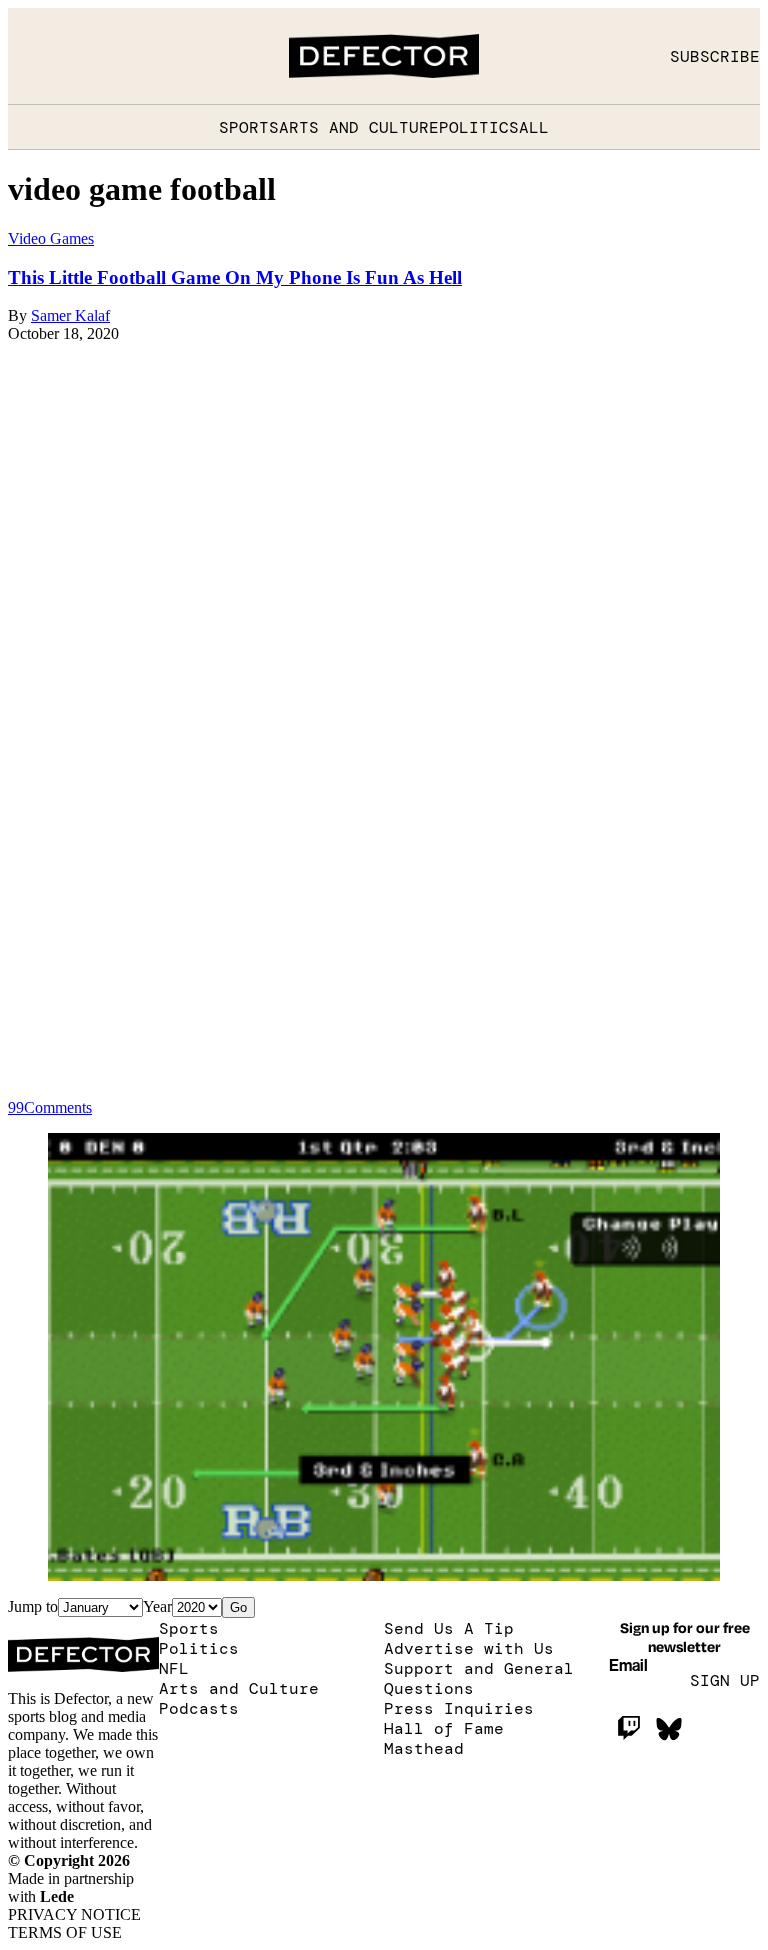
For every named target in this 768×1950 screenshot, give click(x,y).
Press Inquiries (459, 1708)
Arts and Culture (359, 127)
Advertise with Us (469, 1648)
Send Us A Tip (449, 1628)
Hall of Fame (444, 1728)
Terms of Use (65, 1932)
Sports (249, 127)
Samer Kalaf (70, 315)
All (534, 127)
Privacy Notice (74, 1914)
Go (238, 1607)
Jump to (33, 1606)
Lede (57, 1896)
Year (157, 1606)
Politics (479, 127)
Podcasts (199, 1708)
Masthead (424, 1748)
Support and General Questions (479, 1678)
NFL (174, 1668)
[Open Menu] (28, 56)
